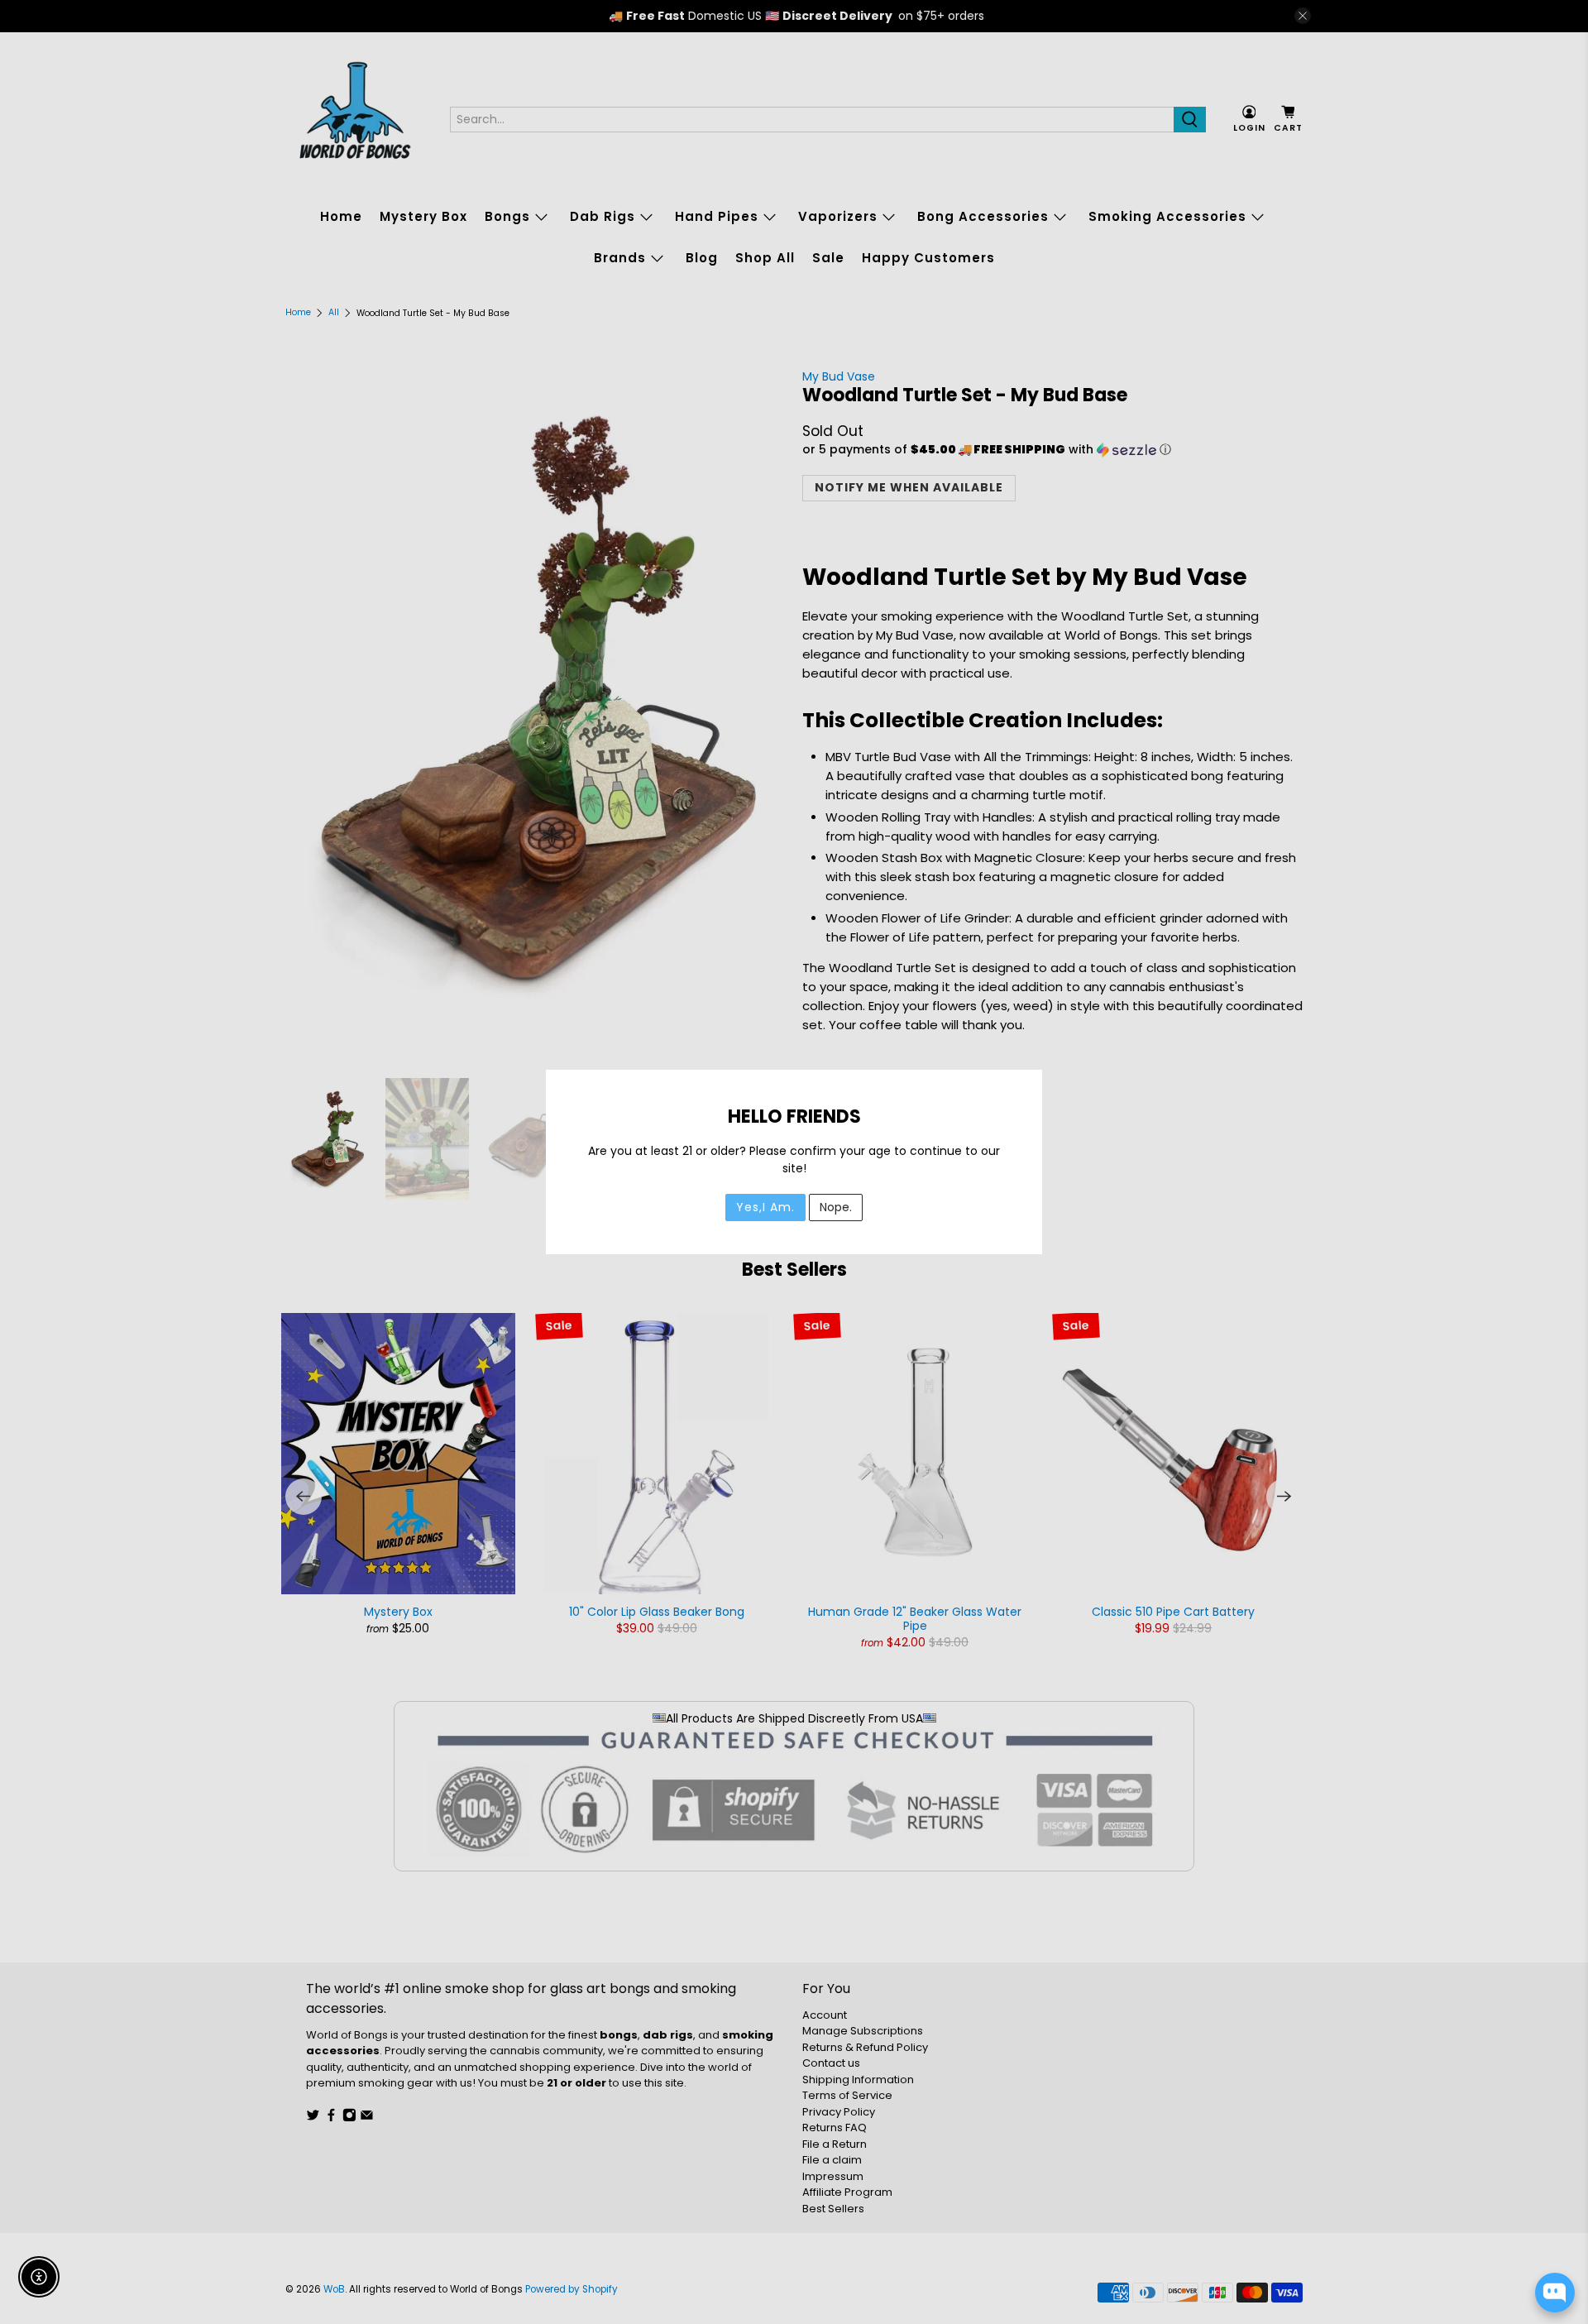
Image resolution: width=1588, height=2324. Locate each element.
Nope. (836, 1207)
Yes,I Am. (765, 1207)
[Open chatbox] (1555, 2293)
